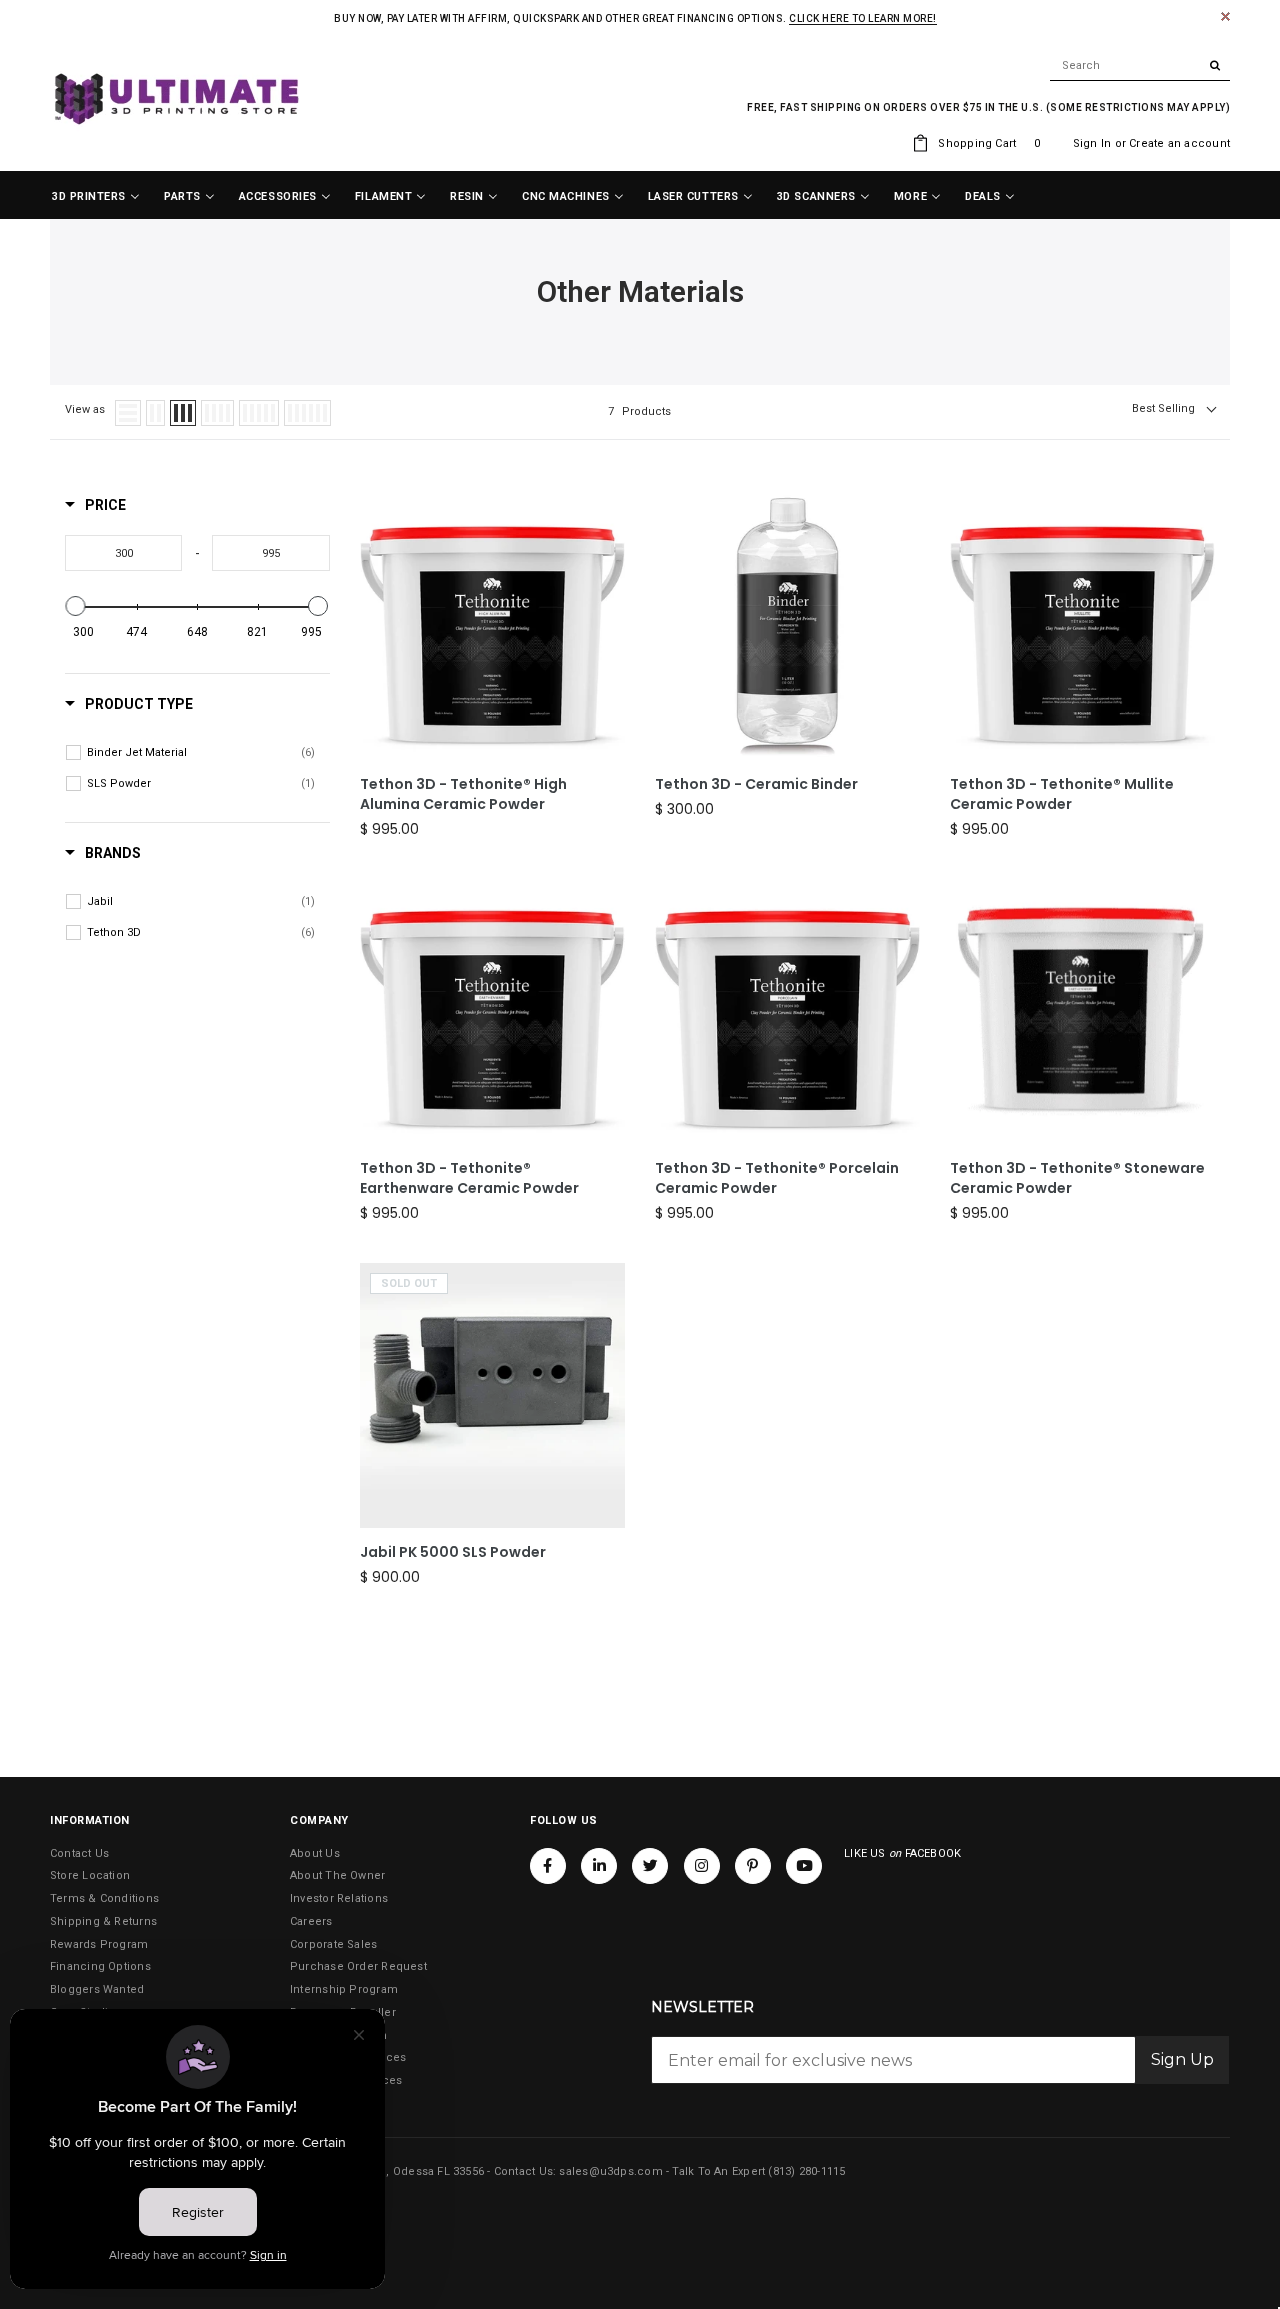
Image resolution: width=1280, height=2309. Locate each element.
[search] (1140, 66)
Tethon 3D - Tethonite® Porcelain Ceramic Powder (777, 1178)
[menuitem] (96, 197)
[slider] (76, 606)
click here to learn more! (863, 18)
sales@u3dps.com (610, 2171)
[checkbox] (201, 753)
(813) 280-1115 (806, 2171)
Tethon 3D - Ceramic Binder (756, 784)
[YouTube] (804, 1866)
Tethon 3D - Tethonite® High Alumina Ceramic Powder (463, 794)
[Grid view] (155, 413)
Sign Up (1182, 2059)
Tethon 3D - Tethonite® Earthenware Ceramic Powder (469, 1178)
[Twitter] (650, 1866)
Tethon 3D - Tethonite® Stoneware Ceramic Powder (1077, 1178)
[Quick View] (605, 618)
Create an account (1179, 143)
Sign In (1092, 143)
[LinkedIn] (599, 1866)
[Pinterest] (753, 1866)
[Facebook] (548, 1866)
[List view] (128, 413)
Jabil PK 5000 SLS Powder (453, 1552)
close (1225, 16)
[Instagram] (702, 1866)
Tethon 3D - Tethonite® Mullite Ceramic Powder (1062, 794)
